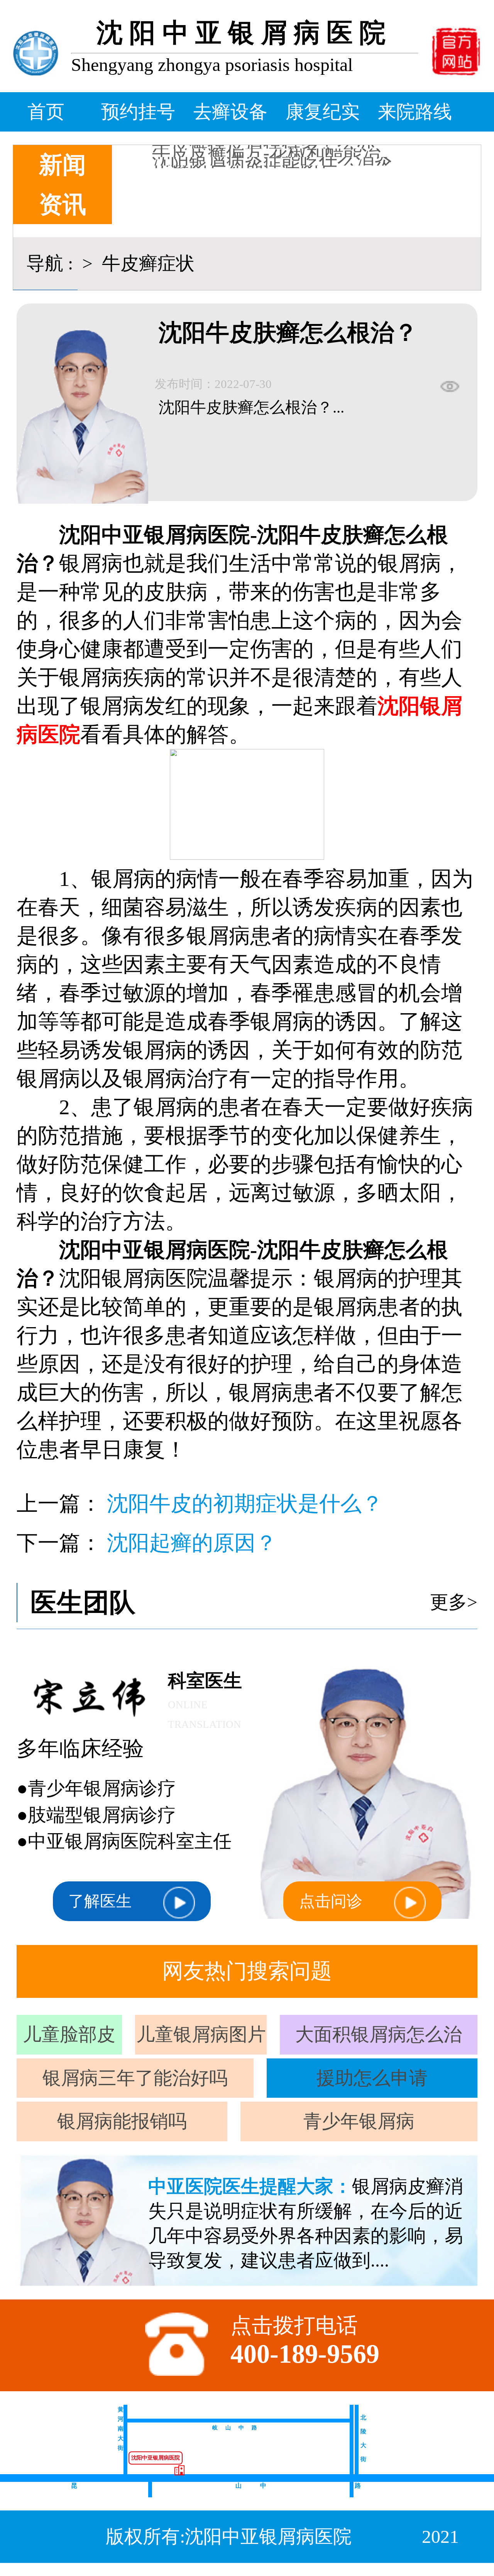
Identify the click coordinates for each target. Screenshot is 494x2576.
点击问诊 (331, 1901)
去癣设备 (230, 112)
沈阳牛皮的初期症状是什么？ (245, 1504)
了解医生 (100, 1901)
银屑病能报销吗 (122, 2121)
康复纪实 (323, 112)
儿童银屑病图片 (201, 2034)
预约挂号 (138, 112)
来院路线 (415, 112)
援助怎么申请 (372, 2078)
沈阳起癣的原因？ (192, 1543)
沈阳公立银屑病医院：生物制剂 (282, 163)
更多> (454, 1602)
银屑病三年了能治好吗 (135, 2078)
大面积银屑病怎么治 (379, 2034)
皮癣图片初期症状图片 (245, 146)
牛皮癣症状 (146, 263)
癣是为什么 (198, 154)
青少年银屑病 (359, 2121)
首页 (46, 112)
